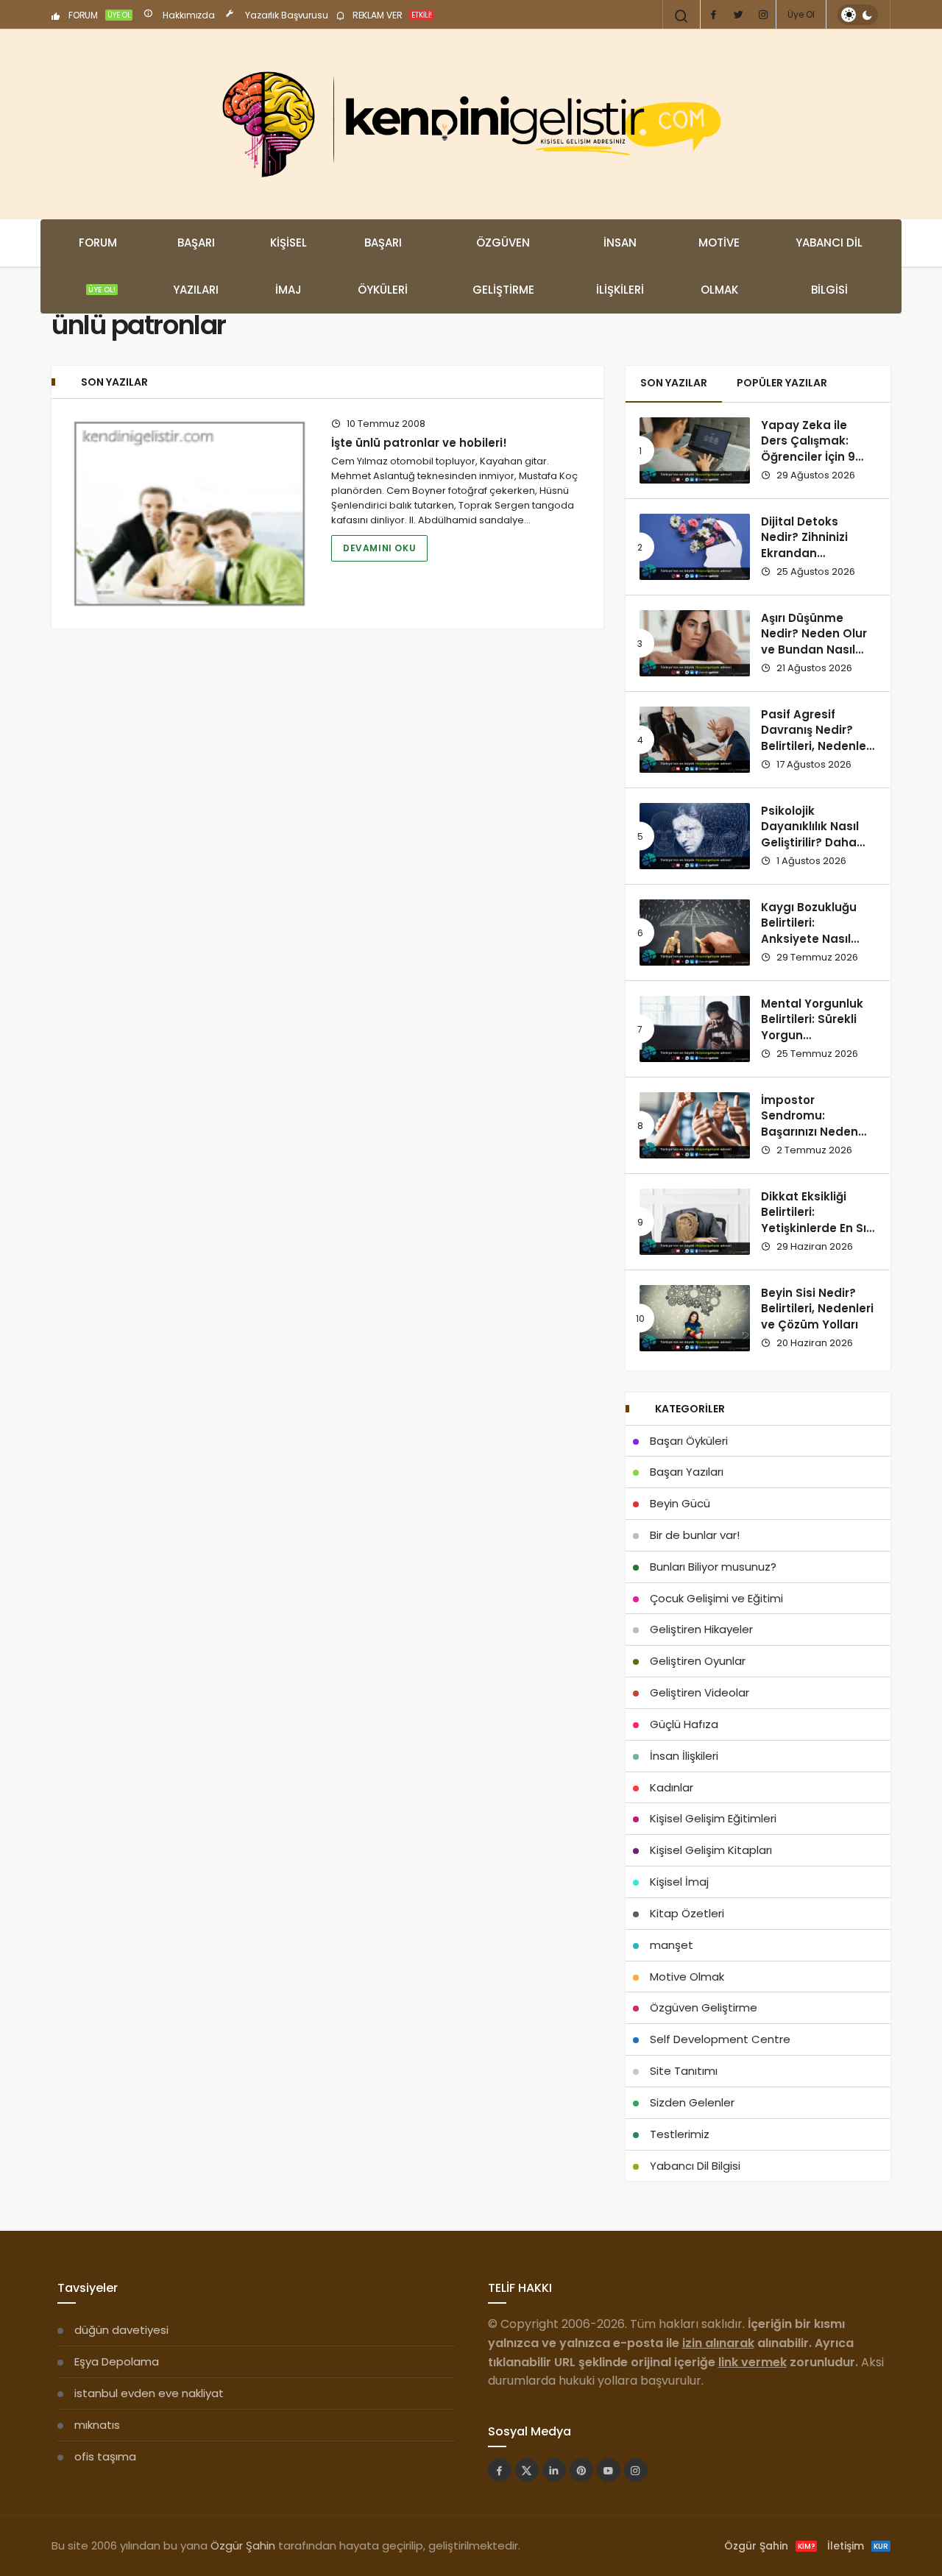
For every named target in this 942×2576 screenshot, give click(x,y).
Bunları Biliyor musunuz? (713, 1567)
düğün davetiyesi (121, 2330)
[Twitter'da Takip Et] (527, 2470)
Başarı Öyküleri (383, 266)
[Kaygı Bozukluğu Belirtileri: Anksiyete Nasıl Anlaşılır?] (695, 933)
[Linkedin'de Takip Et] (554, 2470)
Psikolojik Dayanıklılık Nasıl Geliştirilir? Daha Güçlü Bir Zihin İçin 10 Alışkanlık (813, 843)
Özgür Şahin (243, 2545)
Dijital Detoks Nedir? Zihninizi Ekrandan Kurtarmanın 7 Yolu (817, 545)
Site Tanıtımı (684, 2071)
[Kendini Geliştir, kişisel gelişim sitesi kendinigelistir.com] (471, 124)
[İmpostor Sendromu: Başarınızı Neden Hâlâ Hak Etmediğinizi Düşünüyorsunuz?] (695, 1125)
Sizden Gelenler (692, 2102)
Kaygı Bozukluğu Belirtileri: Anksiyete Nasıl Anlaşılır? (809, 931)
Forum (98, 265)
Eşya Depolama (117, 2361)
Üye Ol (801, 14)
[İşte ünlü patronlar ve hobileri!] (190, 514)
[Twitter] (738, 15)
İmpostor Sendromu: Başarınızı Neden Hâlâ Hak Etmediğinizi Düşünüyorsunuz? (812, 1140)
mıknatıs (97, 2425)
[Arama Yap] (681, 16)
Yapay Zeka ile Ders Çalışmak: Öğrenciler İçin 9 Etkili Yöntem (808, 449)
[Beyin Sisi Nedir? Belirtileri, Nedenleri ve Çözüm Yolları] (695, 1318)
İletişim (858, 2546)
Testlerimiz (680, 2134)
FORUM (99, 15)
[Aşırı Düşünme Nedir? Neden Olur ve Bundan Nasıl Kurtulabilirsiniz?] (695, 643)
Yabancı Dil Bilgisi (829, 266)
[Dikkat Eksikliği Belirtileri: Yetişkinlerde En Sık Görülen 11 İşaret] (695, 1222)
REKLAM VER (391, 15)
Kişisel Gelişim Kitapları (711, 1850)
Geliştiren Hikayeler (701, 1629)
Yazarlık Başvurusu (286, 15)
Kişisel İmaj (288, 266)
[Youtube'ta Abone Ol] (609, 2470)
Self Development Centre (720, 2039)
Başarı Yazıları (196, 266)
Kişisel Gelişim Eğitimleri (713, 1818)
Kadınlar (672, 1787)
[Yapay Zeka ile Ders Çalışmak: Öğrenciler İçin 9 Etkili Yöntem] (695, 450)
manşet (672, 1945)
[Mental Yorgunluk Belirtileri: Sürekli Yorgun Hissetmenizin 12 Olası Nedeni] (695, 1029)
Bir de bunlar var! (695, 1535)
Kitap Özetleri (687, 1913)
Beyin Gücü (680, 1503)
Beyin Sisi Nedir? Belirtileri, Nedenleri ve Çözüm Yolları (817, 1309)
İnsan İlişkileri (620, 266)
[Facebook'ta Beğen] (500, 2470)
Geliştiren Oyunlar (698, 1661)
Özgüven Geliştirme (503, 266)
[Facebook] (713, 15)
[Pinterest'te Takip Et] (581, 2470)
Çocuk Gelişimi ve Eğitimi (716, 1598)
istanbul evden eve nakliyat (149, 2393)
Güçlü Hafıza (684, 1724)
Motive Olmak (719, 266)
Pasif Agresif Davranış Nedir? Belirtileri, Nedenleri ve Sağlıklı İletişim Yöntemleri (817, 746)
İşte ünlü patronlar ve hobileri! (419, 443)
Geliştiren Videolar (700, 1692)
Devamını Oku (379, 548)
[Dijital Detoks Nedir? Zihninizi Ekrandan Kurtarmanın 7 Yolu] (695, 547)
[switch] (858, 15)
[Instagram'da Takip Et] (636, 2470)
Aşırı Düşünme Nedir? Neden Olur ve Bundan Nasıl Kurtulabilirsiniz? (814, 642)
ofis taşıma (105, 2456)
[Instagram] (763, 15)
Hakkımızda (188, 15)
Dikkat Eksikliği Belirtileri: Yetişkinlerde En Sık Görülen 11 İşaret (817, 1220)
